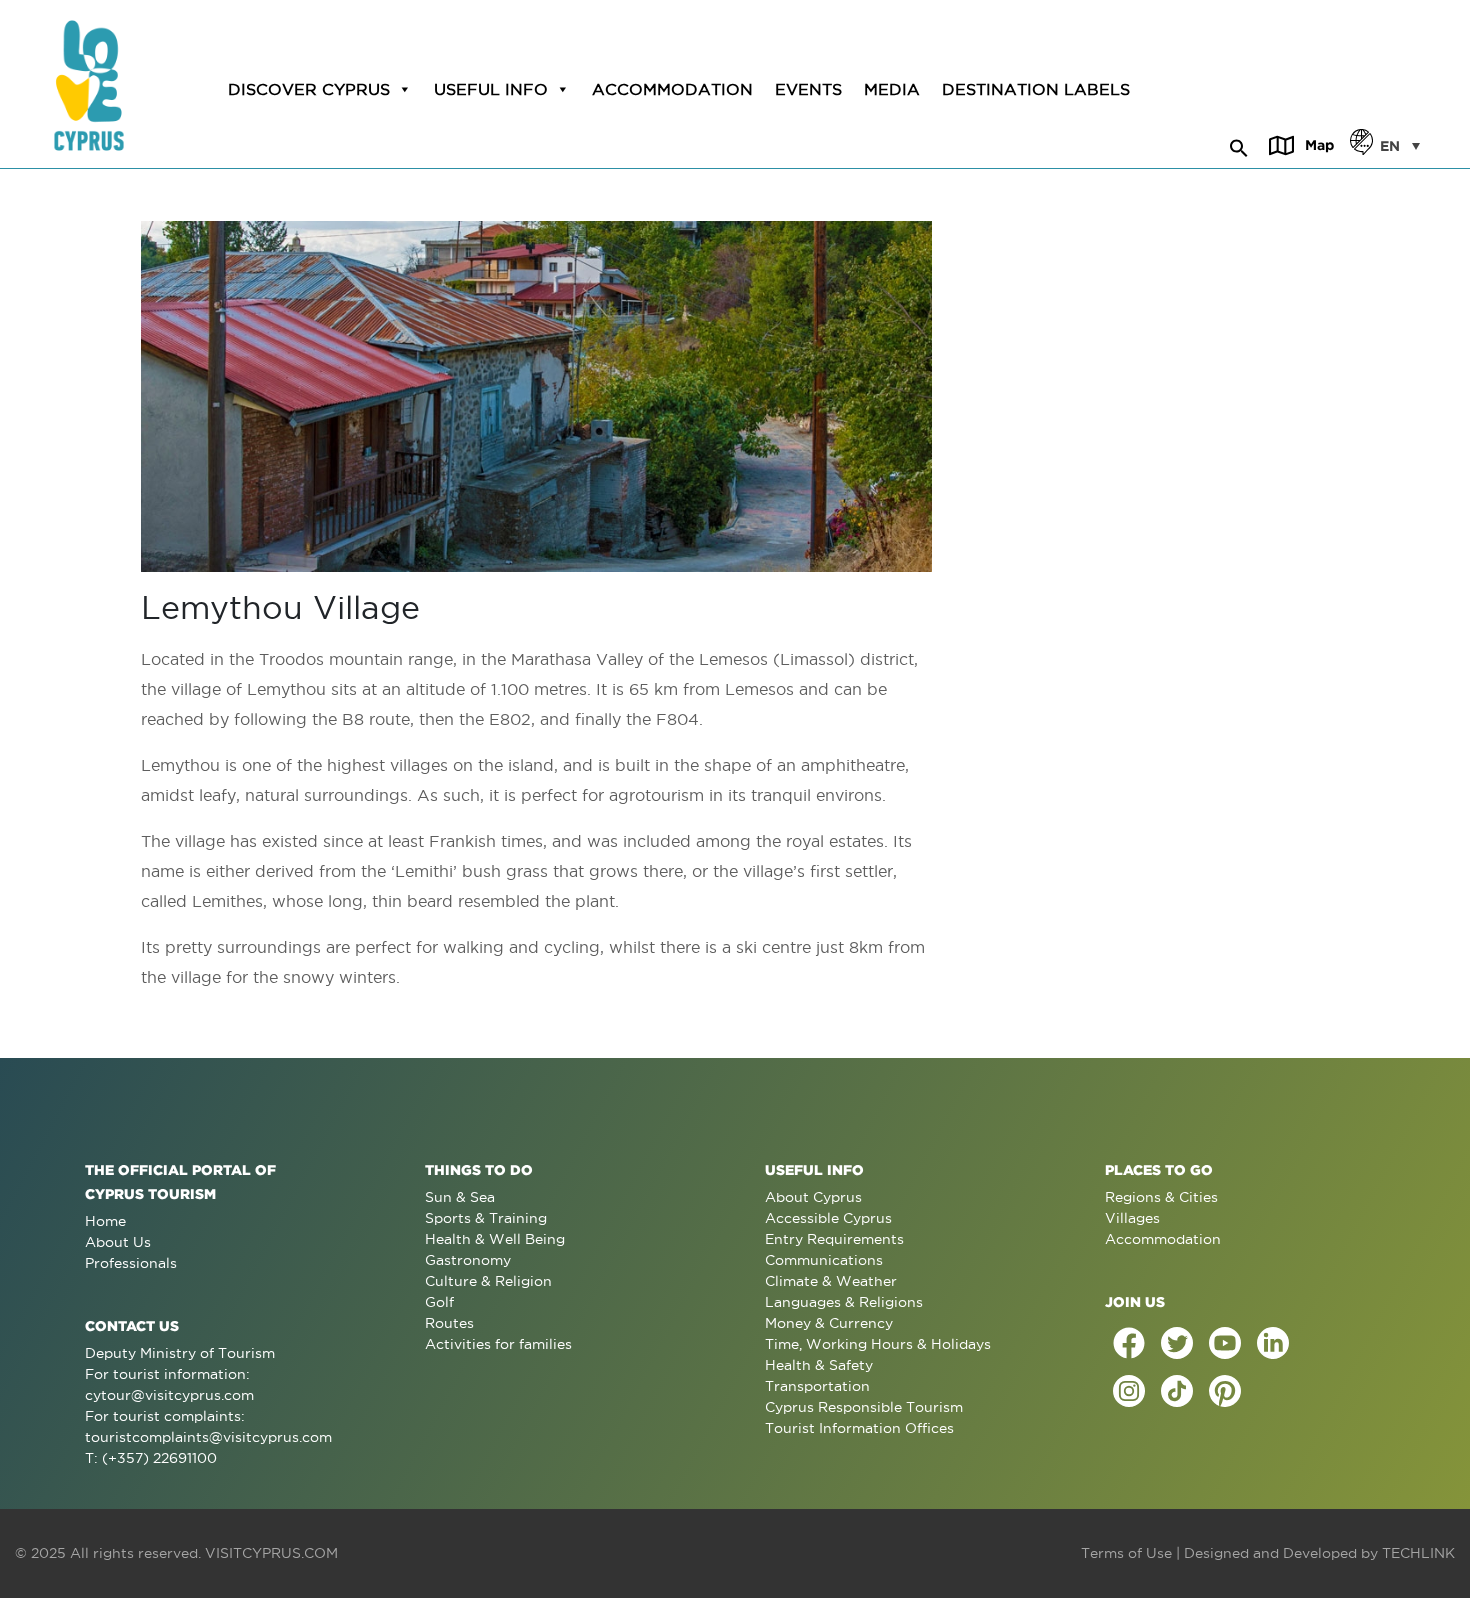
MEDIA (892, 89)
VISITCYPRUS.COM (271, 1553)
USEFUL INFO (491, 89)
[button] (1239, 145)
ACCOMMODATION (672, 89)
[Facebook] (1129, 1343)
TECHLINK (1418, 1553)
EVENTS (808, 89)
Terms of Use (1126, 1553)
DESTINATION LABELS (1036, 89)
